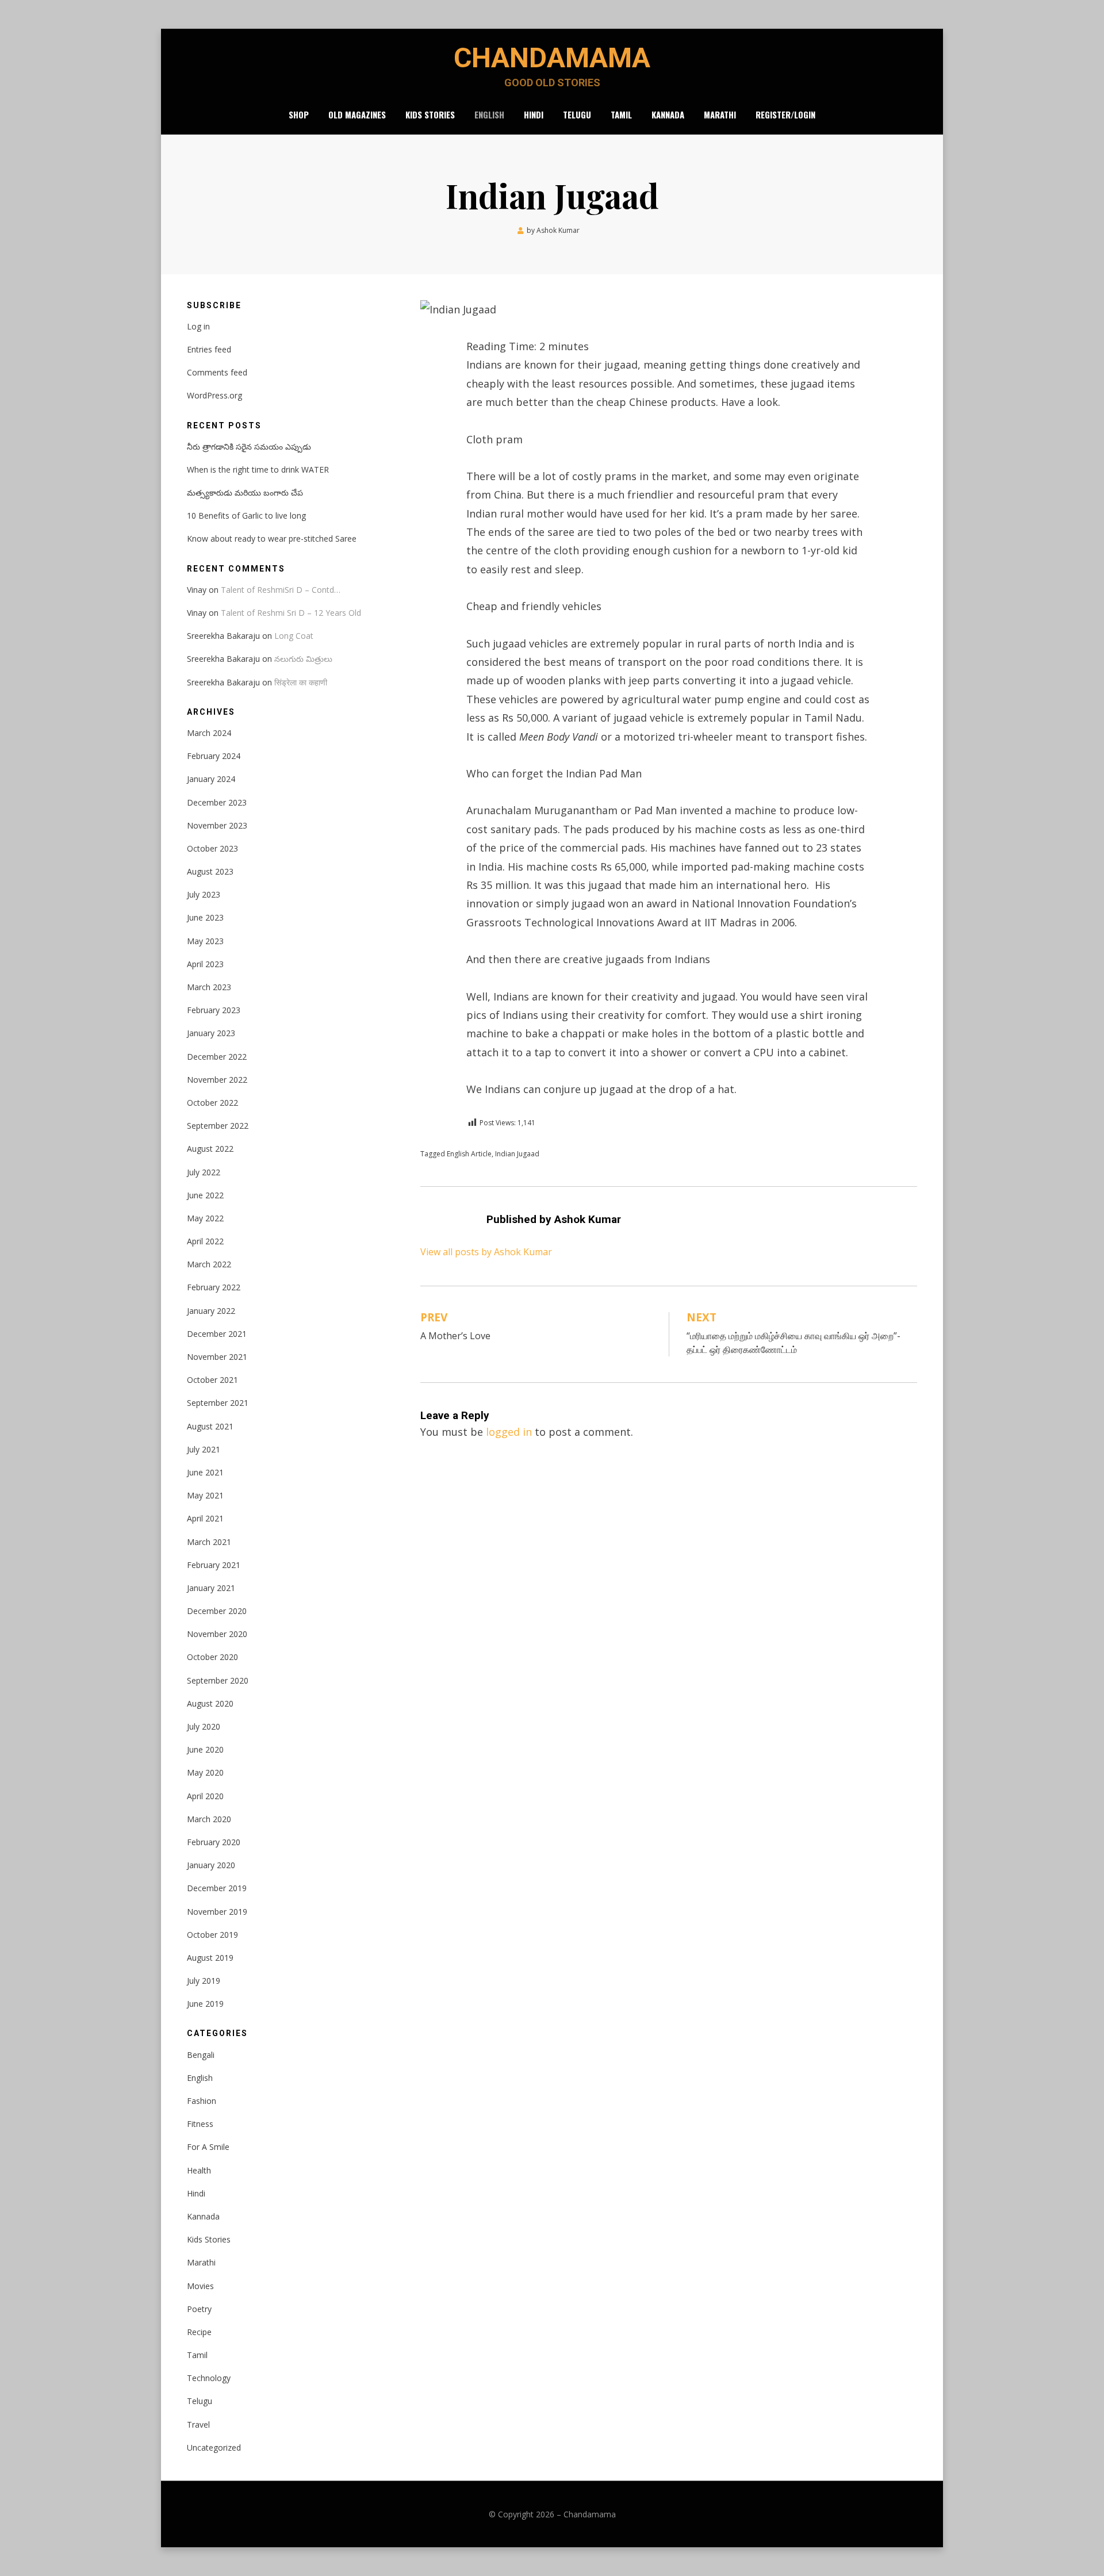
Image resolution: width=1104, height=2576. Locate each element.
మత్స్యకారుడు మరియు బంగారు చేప (245, 492)
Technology (209, 2378)
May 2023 (205, 941)
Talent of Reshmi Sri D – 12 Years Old (291, 613)
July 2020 (204, 1726)
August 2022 (210, 1149)
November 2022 (217, 1080)
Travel (198, 2424)
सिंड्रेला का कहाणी (301, 682)
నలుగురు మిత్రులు (303, 659)
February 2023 (214, 1010)
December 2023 (217, 802)
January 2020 (211, 1865)
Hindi (534, 114)
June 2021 (205, 1472)
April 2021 (205, 1518)
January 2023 (211, 1033)
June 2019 (205, 2004)
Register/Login (785, 114)
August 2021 (210, 1426)
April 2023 (205, 964)
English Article (469, 1154)
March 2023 (209, 987)
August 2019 (210, 1958)
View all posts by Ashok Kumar (486, 1252)
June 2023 (205, 917)
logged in (509, 1432)
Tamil (621, 114)
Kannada (668, 114)
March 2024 (209, 733)
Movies (200, 2286)
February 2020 (214, 1842)
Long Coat (294, 636)
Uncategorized (214, 2447)
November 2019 (217, 1912)
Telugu (577, 114)
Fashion (202, 2101)
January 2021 (211, 1588)
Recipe (199, 2332)
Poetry (199, 2309)
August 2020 (210, 1703)
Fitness (200, 2124)
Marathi (720, 114)
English (489, 114)
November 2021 (217, 1357)
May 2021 (205, 1495)
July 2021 (204, 1449)
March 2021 (209, 1542)
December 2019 (217, 1888)
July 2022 (204, 1172)
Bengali (201, 2055)
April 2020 (205, 1796)
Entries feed (209, 349)
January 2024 (211, 779)
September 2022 (218, 1126)
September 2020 (218, 1680)
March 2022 (209, 1264)
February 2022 (214, 1287)
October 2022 (212, 1103)
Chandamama (552, 58)
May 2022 (205, 1218)
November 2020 (217, 1634)
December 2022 (217, 1057)
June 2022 (205, 1195)
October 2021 (212, 1380)
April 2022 (205, 1241)
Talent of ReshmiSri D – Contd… (281, 590)
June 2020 (205, 1749)
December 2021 (217, 1334)
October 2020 (212, 1657)
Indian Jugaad (517, 1154)
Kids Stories (430, 114)
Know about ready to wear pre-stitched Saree (272, 538)
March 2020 (209, 1819)
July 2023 (204, 894)
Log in (198, 326)
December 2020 (217, 1611)
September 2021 (218, 1403)
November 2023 (217, 825)
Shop (299, 114)
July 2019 (204, 1981)
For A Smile (208, 2147)
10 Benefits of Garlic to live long (246, 515)
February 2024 (214, 756)
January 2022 (211, 1311)
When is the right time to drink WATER (258, 469)
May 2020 (205, 1772)
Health (199, 2170)
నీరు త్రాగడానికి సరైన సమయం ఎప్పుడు (249, 446)
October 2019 (212, 1935)
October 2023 (212, 848)
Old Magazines (357, 114)
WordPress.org (214, 395)
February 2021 (214, 1565)
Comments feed (217, 372)
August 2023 (210, 871)
